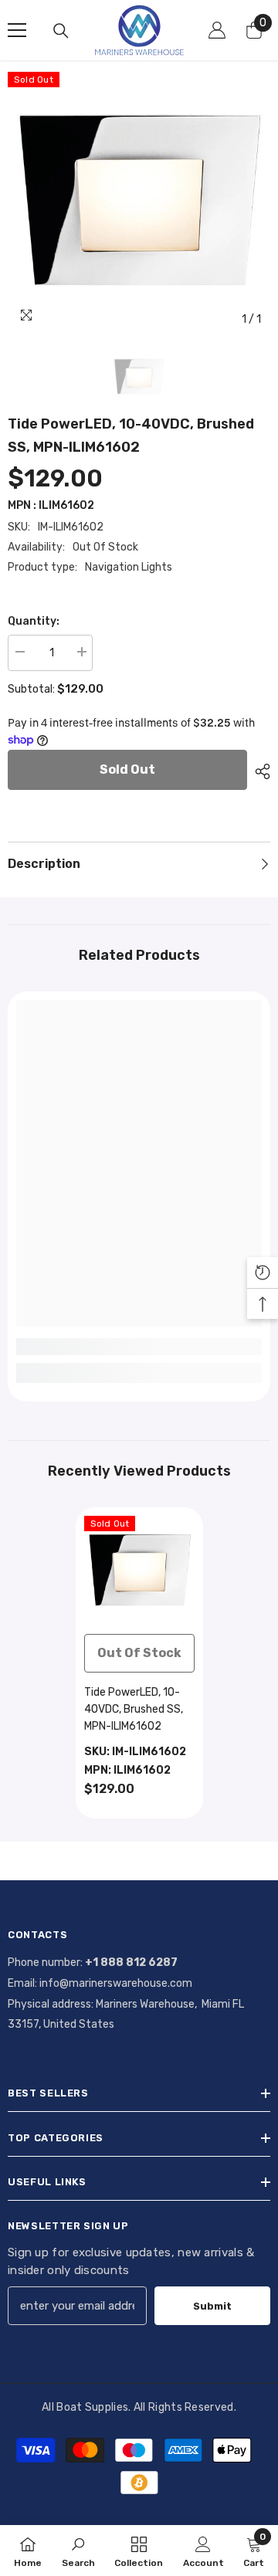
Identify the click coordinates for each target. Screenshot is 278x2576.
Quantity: (34, 621)
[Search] (61, 31)
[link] (139, 1347)
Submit (212, 2306)
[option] (139, 203)
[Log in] (217, 30)
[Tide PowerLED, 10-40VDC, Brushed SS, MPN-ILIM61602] (139, 1571)
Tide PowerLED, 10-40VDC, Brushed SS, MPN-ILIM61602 (134, 1709)
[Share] (259, 771)
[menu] (17, 30)
